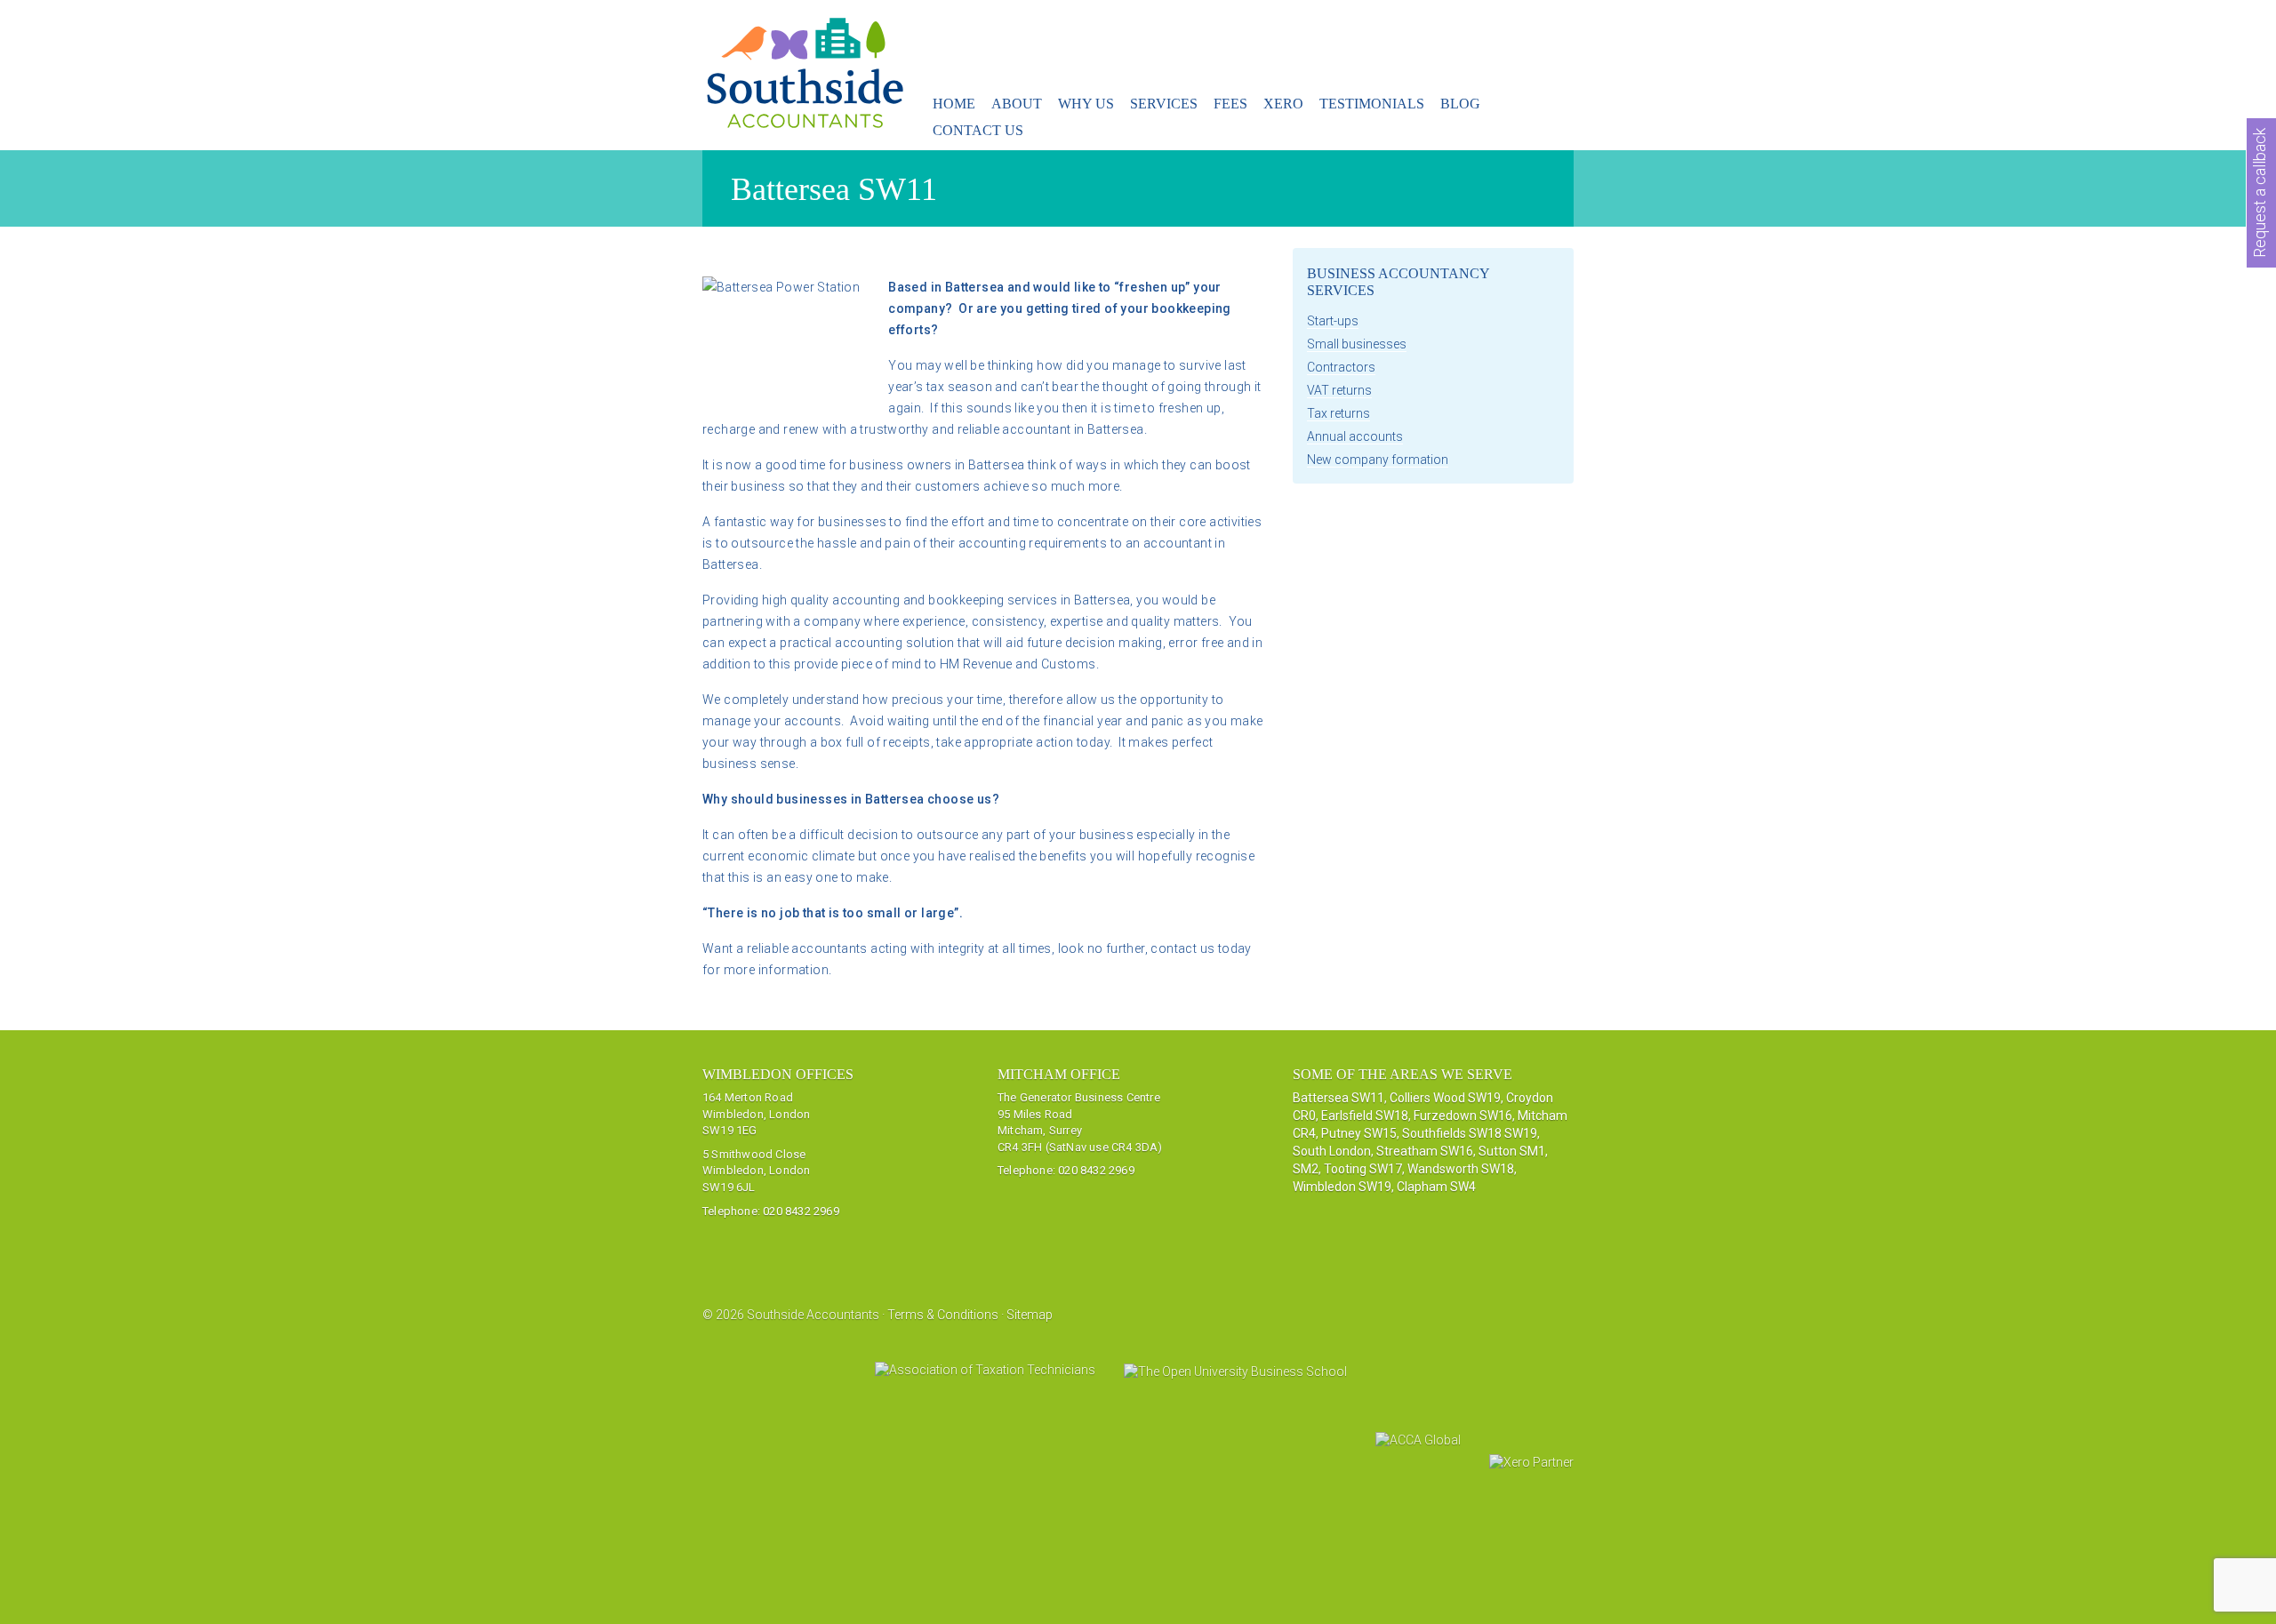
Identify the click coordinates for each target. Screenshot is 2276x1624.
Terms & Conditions (943, 1315)
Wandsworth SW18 (1461, 1169)
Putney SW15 (1359, 1133)
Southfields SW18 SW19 (1470, 1133)
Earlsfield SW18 (1365, 1116)
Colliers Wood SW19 (1445, 1098)
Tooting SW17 (1363, 1169)
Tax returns (1338, 413)
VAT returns (1339, 390)
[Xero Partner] (1531, 1475)
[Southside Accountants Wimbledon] (806, 118)
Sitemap (1030, 1315)
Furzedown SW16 (1463, 1116)
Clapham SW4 (1436, 1187)
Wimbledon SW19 (1342, 1187)
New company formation (1378, 460)
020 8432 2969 (801, 1211)
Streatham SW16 (1425, 1151)
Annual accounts (1355, 436)
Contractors (1341, 367)
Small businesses (1357, 344)
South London (1332, 1151)
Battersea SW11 (1338, 1098)
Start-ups (1333, 321)
